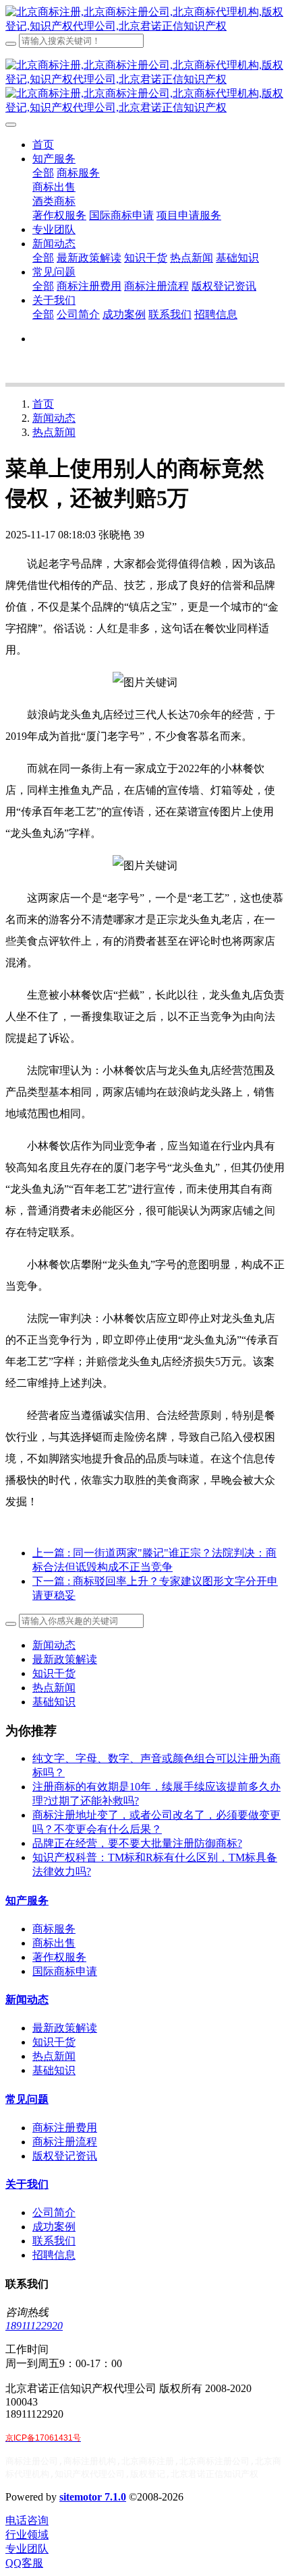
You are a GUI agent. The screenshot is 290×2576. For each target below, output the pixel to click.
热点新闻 (54, 432)
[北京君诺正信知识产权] (145, 20)
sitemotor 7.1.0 (93, 2497)
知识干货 (54, 1673)
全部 (43, 173)
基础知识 (54, 1702)
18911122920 (34, 2326)
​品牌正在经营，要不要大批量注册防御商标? (137, 1843)
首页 (43, 145)
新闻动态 (54, 418)
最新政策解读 (65, 1659)
